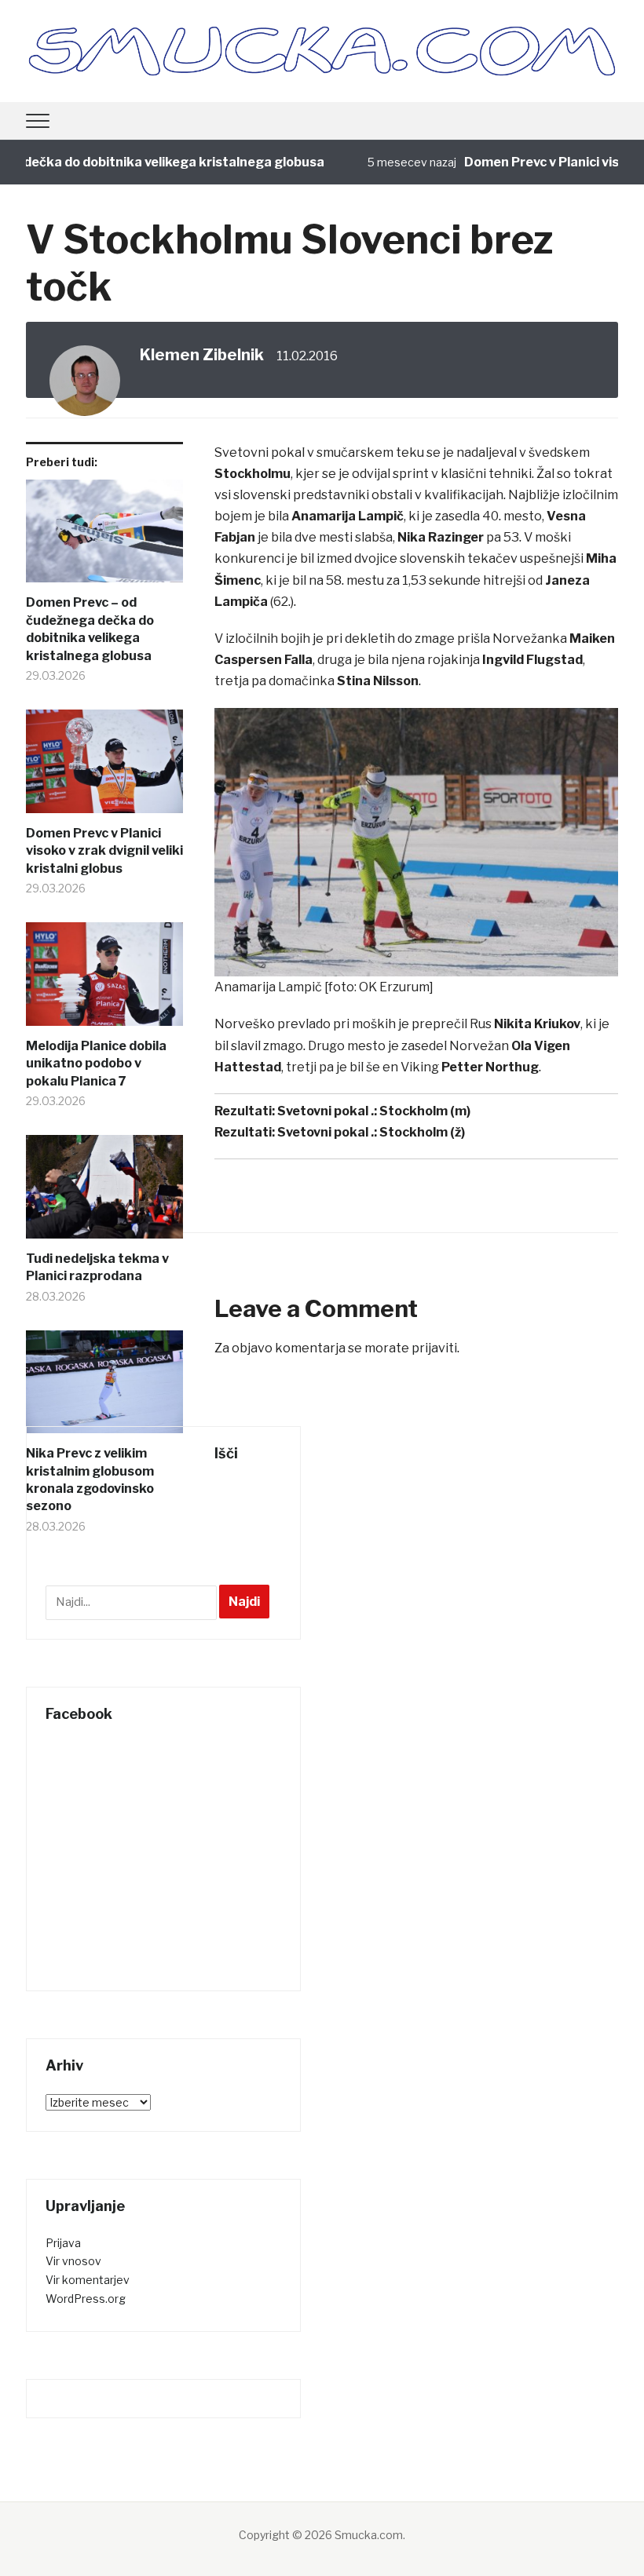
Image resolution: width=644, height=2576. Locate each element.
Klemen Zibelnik (202, 355)
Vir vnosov (73, 2261)
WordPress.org (86, 2299)
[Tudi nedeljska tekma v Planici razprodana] (104, 1193)
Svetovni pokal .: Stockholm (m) (374, 1111)
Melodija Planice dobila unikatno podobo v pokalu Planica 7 (96, 1064)
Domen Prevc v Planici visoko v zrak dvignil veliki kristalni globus (104, 851)
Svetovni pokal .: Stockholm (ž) (371, 1132)
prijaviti (434, 1348)
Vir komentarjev (88, 2280)
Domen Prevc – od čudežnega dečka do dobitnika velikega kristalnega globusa (90, 629)
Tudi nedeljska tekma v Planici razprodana (97, 1267)
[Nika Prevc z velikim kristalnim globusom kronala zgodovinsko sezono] (104, 1388)
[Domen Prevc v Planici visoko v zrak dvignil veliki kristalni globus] (104, 767)
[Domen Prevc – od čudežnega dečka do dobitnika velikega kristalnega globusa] (104, 537)
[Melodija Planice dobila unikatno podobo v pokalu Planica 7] (104, 980)
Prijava (63, 2243)
